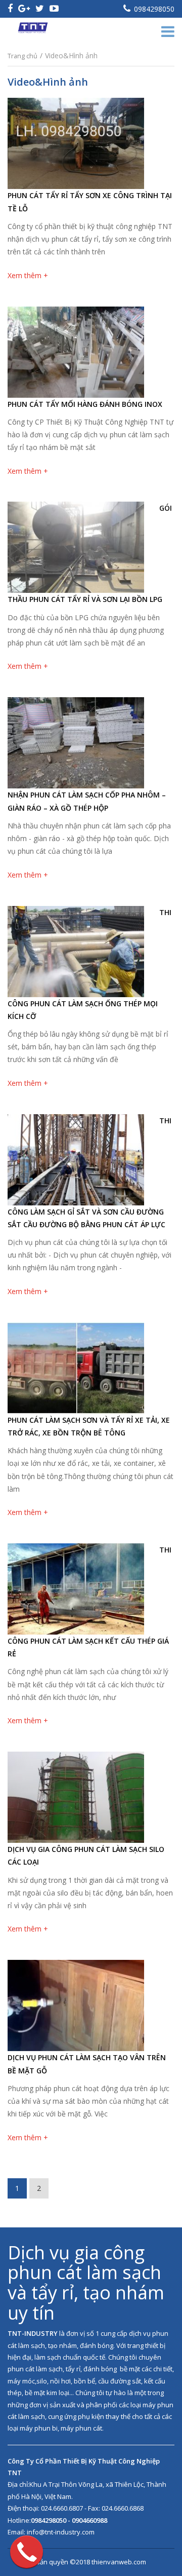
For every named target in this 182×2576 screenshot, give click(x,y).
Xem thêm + (28, 275)
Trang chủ (22, 56)
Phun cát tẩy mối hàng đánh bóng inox (85, 404)
